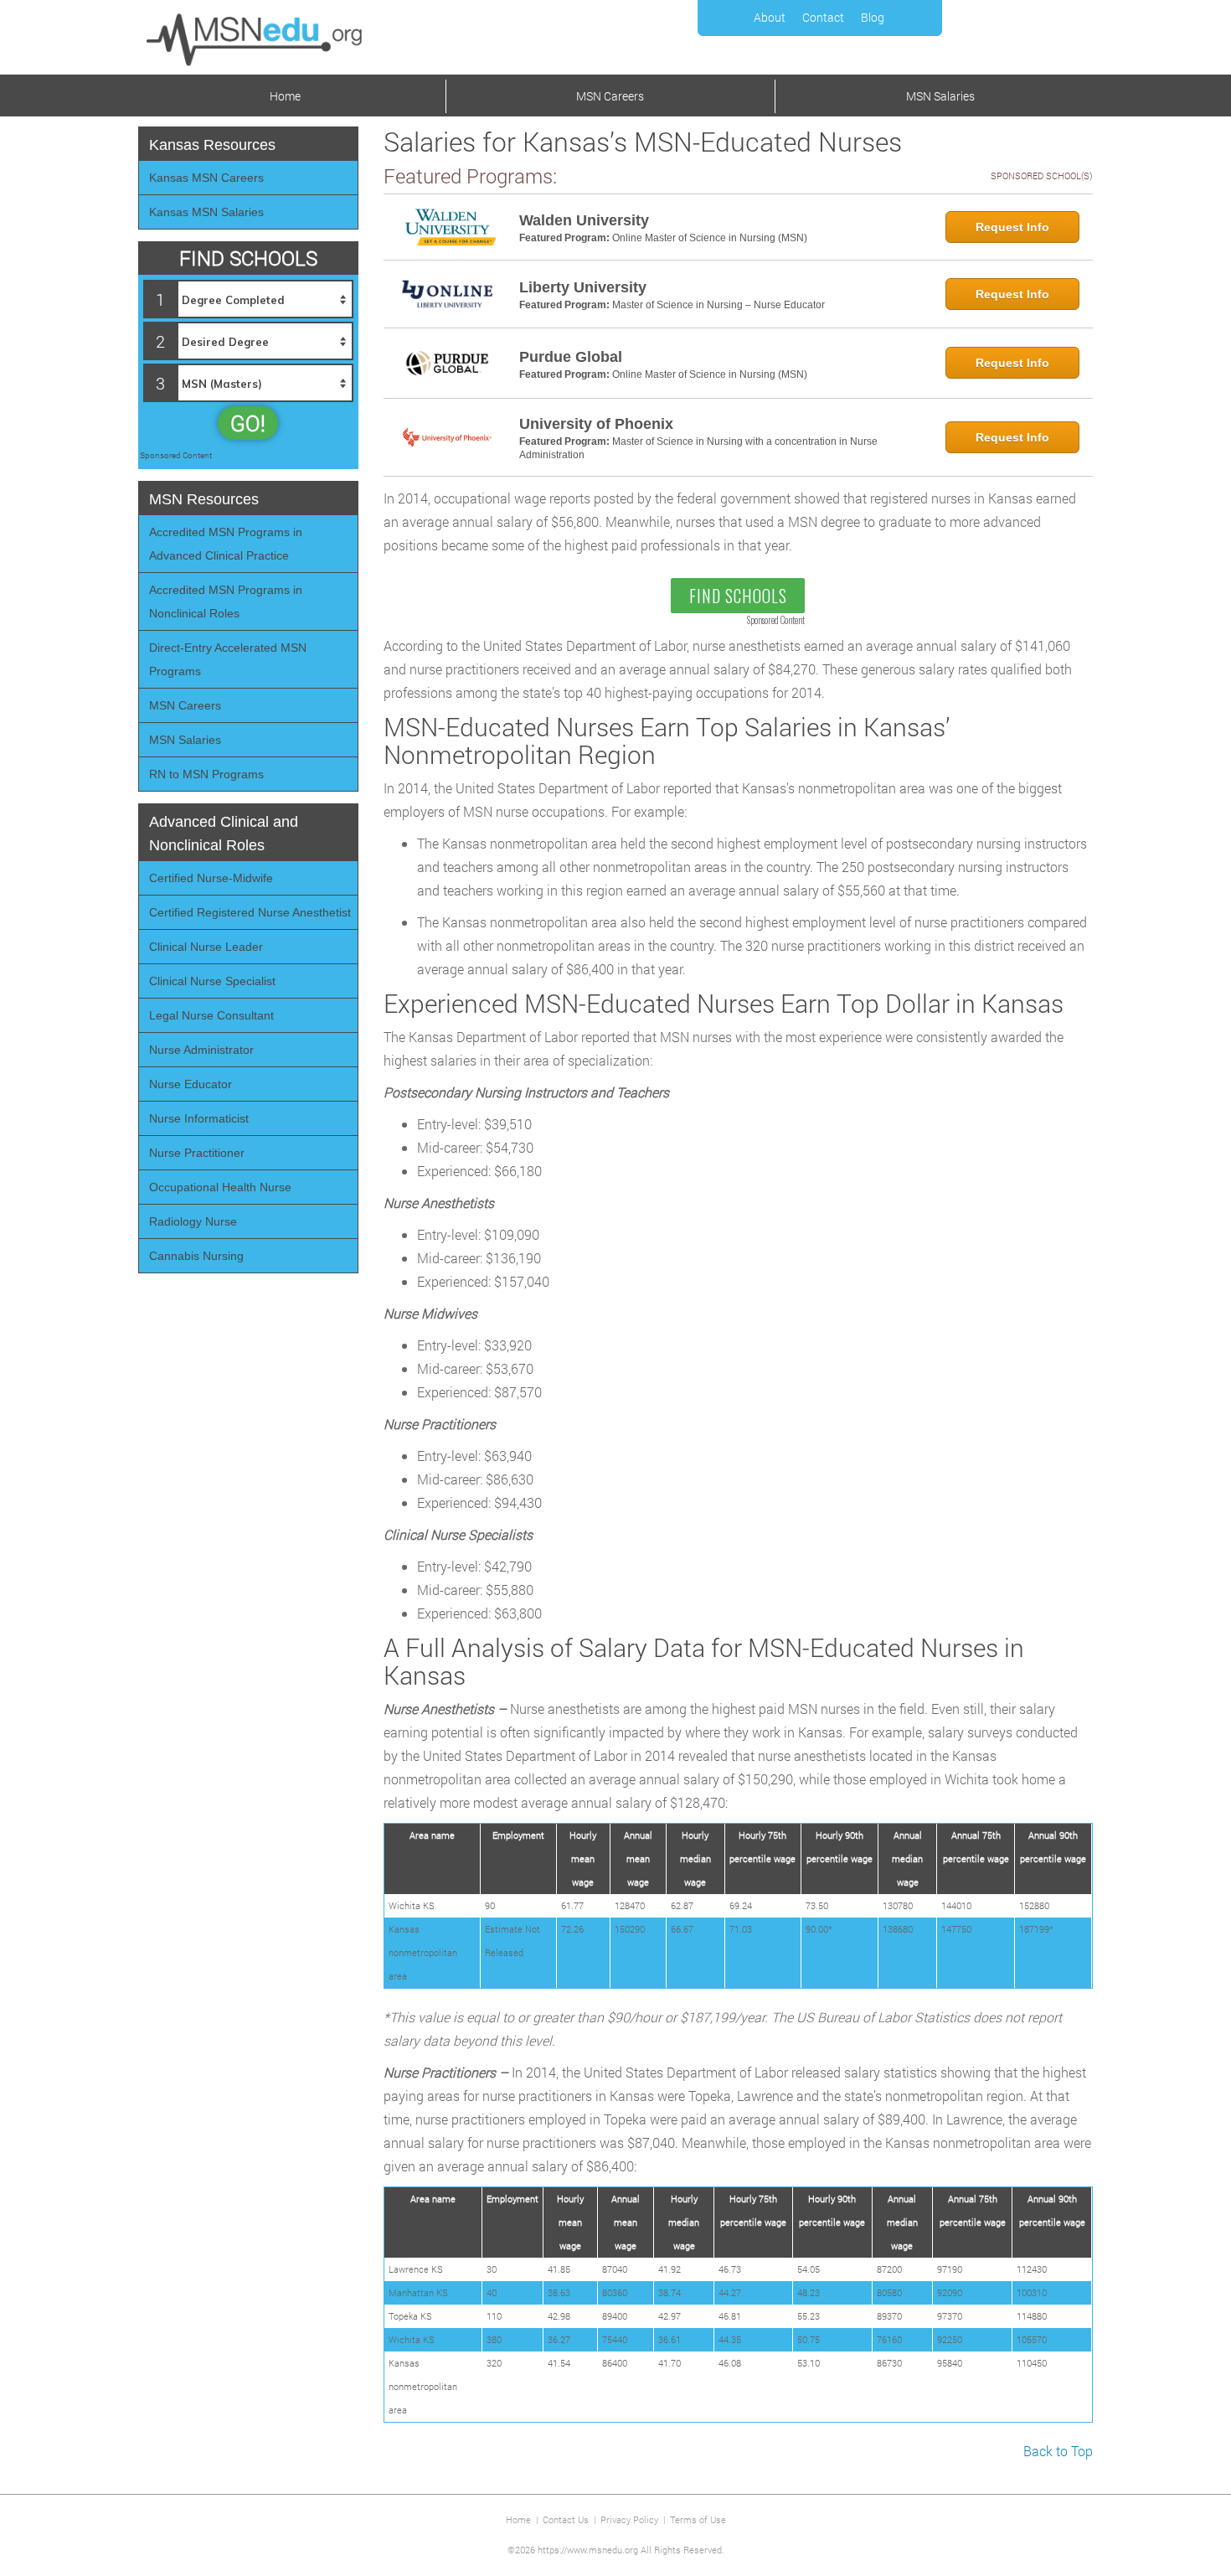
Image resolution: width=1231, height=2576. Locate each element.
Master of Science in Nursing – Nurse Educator (719, 305)
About (770, 17)
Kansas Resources (212, 145)
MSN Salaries (940, 96)
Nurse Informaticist (199, 1118)
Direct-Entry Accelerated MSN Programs (228, 659)
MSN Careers (610, 96)
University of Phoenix (596, 424)
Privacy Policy (629, 2519)
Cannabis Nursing (196, 1256)
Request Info (1012, 227)
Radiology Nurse (193, 1221)
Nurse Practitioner (197, 1153)
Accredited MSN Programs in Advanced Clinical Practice (226, 544)
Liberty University (583, 287)
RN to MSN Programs (206, 774)
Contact (823, 17)
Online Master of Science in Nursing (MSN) (710, 238)
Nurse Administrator (201, 1050)
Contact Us (566, 2519)
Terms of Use (698, 2519)
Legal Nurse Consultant (211, 1015)
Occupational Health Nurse (220, 1187)
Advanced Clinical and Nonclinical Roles (224, 834)
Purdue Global (571, 357)
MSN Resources (204, 499)
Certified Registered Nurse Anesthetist (250, 912)
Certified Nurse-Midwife (211, 878)
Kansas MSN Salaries (206, 212)
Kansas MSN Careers (206, 178)
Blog (873, 17)
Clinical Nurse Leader (206, 947)
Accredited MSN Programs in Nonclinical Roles (226, 601)
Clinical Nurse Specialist (212, 981)
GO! (248, 423)
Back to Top (1058, 2451)
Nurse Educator (191, 1084)
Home (285, 96)
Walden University (584, 220)
